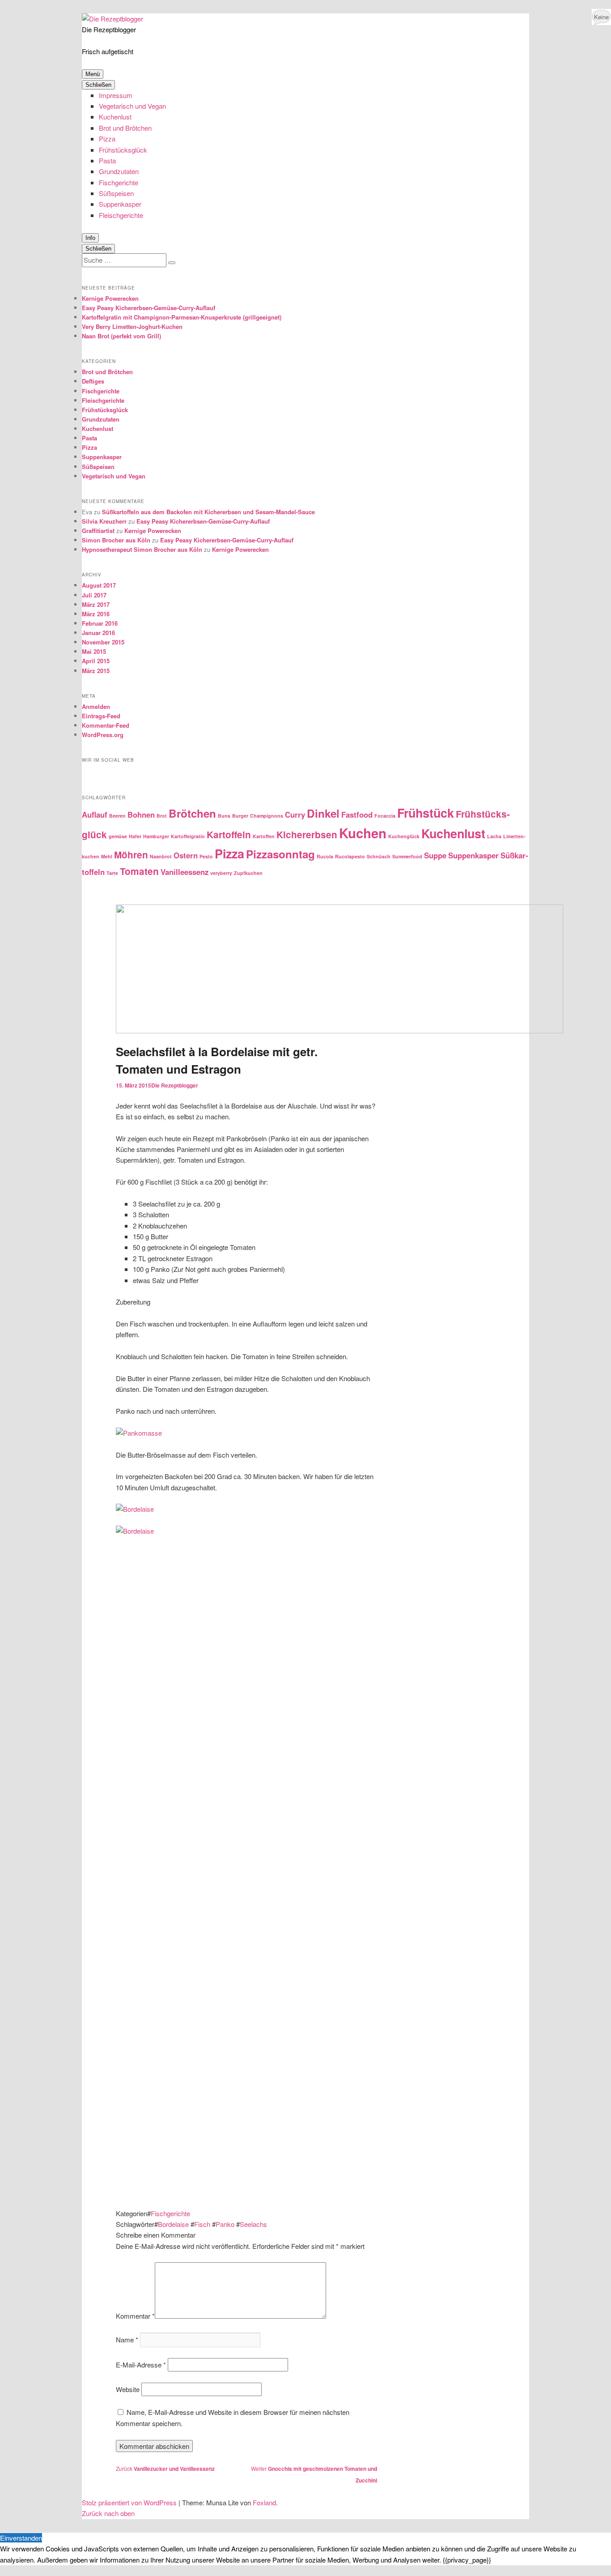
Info (90, 238)
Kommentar (135, 2316)
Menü (93, 74)
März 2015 (96, 671)
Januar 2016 (98, 633)
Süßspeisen (116, 193)
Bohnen (141, 815)
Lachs (494, 836)
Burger (240, 816)
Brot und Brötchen (125, 128)
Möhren (131, 855)
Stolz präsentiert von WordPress (129, 2502)
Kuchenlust (115, 117)
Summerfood (407, 856)
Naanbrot (161, 856)
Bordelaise (173, 2224)
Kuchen (363, 833)
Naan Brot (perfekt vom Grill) (121, 336)
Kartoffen (264, 836)
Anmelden (96, 706)
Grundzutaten (119, 171)
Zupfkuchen (248, 873)
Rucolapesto (350, 856)
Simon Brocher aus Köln (116, 540)
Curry (295, 815)
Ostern (186, 855)
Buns (224, 816)
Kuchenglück (404, 836)
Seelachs (253, 2224)
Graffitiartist (98, 531)
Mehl (107, 856)
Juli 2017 (94, 595)
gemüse (118, 836)
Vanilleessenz (185, 872)
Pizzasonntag (280, 854)
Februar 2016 (100, 623)
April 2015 (96, 661)
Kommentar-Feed (106, 725)
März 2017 (96, 604)
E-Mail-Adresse (141, 2365)
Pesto (206, 856)
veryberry (221, 873)
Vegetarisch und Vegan (132, 106)
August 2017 (99, 585)
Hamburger (156, 836)
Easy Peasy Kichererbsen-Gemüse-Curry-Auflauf (149, 308)
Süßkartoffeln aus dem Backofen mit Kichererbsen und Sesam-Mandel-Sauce (208, 512)
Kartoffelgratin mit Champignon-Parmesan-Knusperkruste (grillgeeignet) (182, 317)
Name (127, 2339)
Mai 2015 (94, 651)
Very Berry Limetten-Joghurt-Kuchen (132, 326)
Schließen (98, 85)
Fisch (202, 2224)
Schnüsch (379, 856)
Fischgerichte (119, 182)
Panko (225, 2224)
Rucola (325, 856)
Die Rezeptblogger (109, 29)
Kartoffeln (229, 834)
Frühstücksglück (123, 150)
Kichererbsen (307, 834)
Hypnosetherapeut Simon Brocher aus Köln (142, 549)
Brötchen (192, 813)
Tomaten (139, 871)
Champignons (267, 816)
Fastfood (357, 815)
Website (128, 2389)
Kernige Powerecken (110, 298)
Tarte (112, 873)
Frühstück (426, 813)
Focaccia (385, 816)
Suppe (435, 855)
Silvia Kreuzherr (104, 521)
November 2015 (103, 642)
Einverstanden (21, 2538)
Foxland (264, 2502)
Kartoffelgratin (188, 836)
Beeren (117, 816)
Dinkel (323, 813)
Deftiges (93, 381)
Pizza (107, 139)
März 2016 (96, 614)
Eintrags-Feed (101, 716)
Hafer (135, 836)
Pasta (107, 160)
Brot (162, 816)
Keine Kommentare (601, 19)
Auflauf (95, 815)
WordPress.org (103, 735)
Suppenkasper (120, 204)
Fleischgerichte (121, 215)
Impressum (116, 95)
